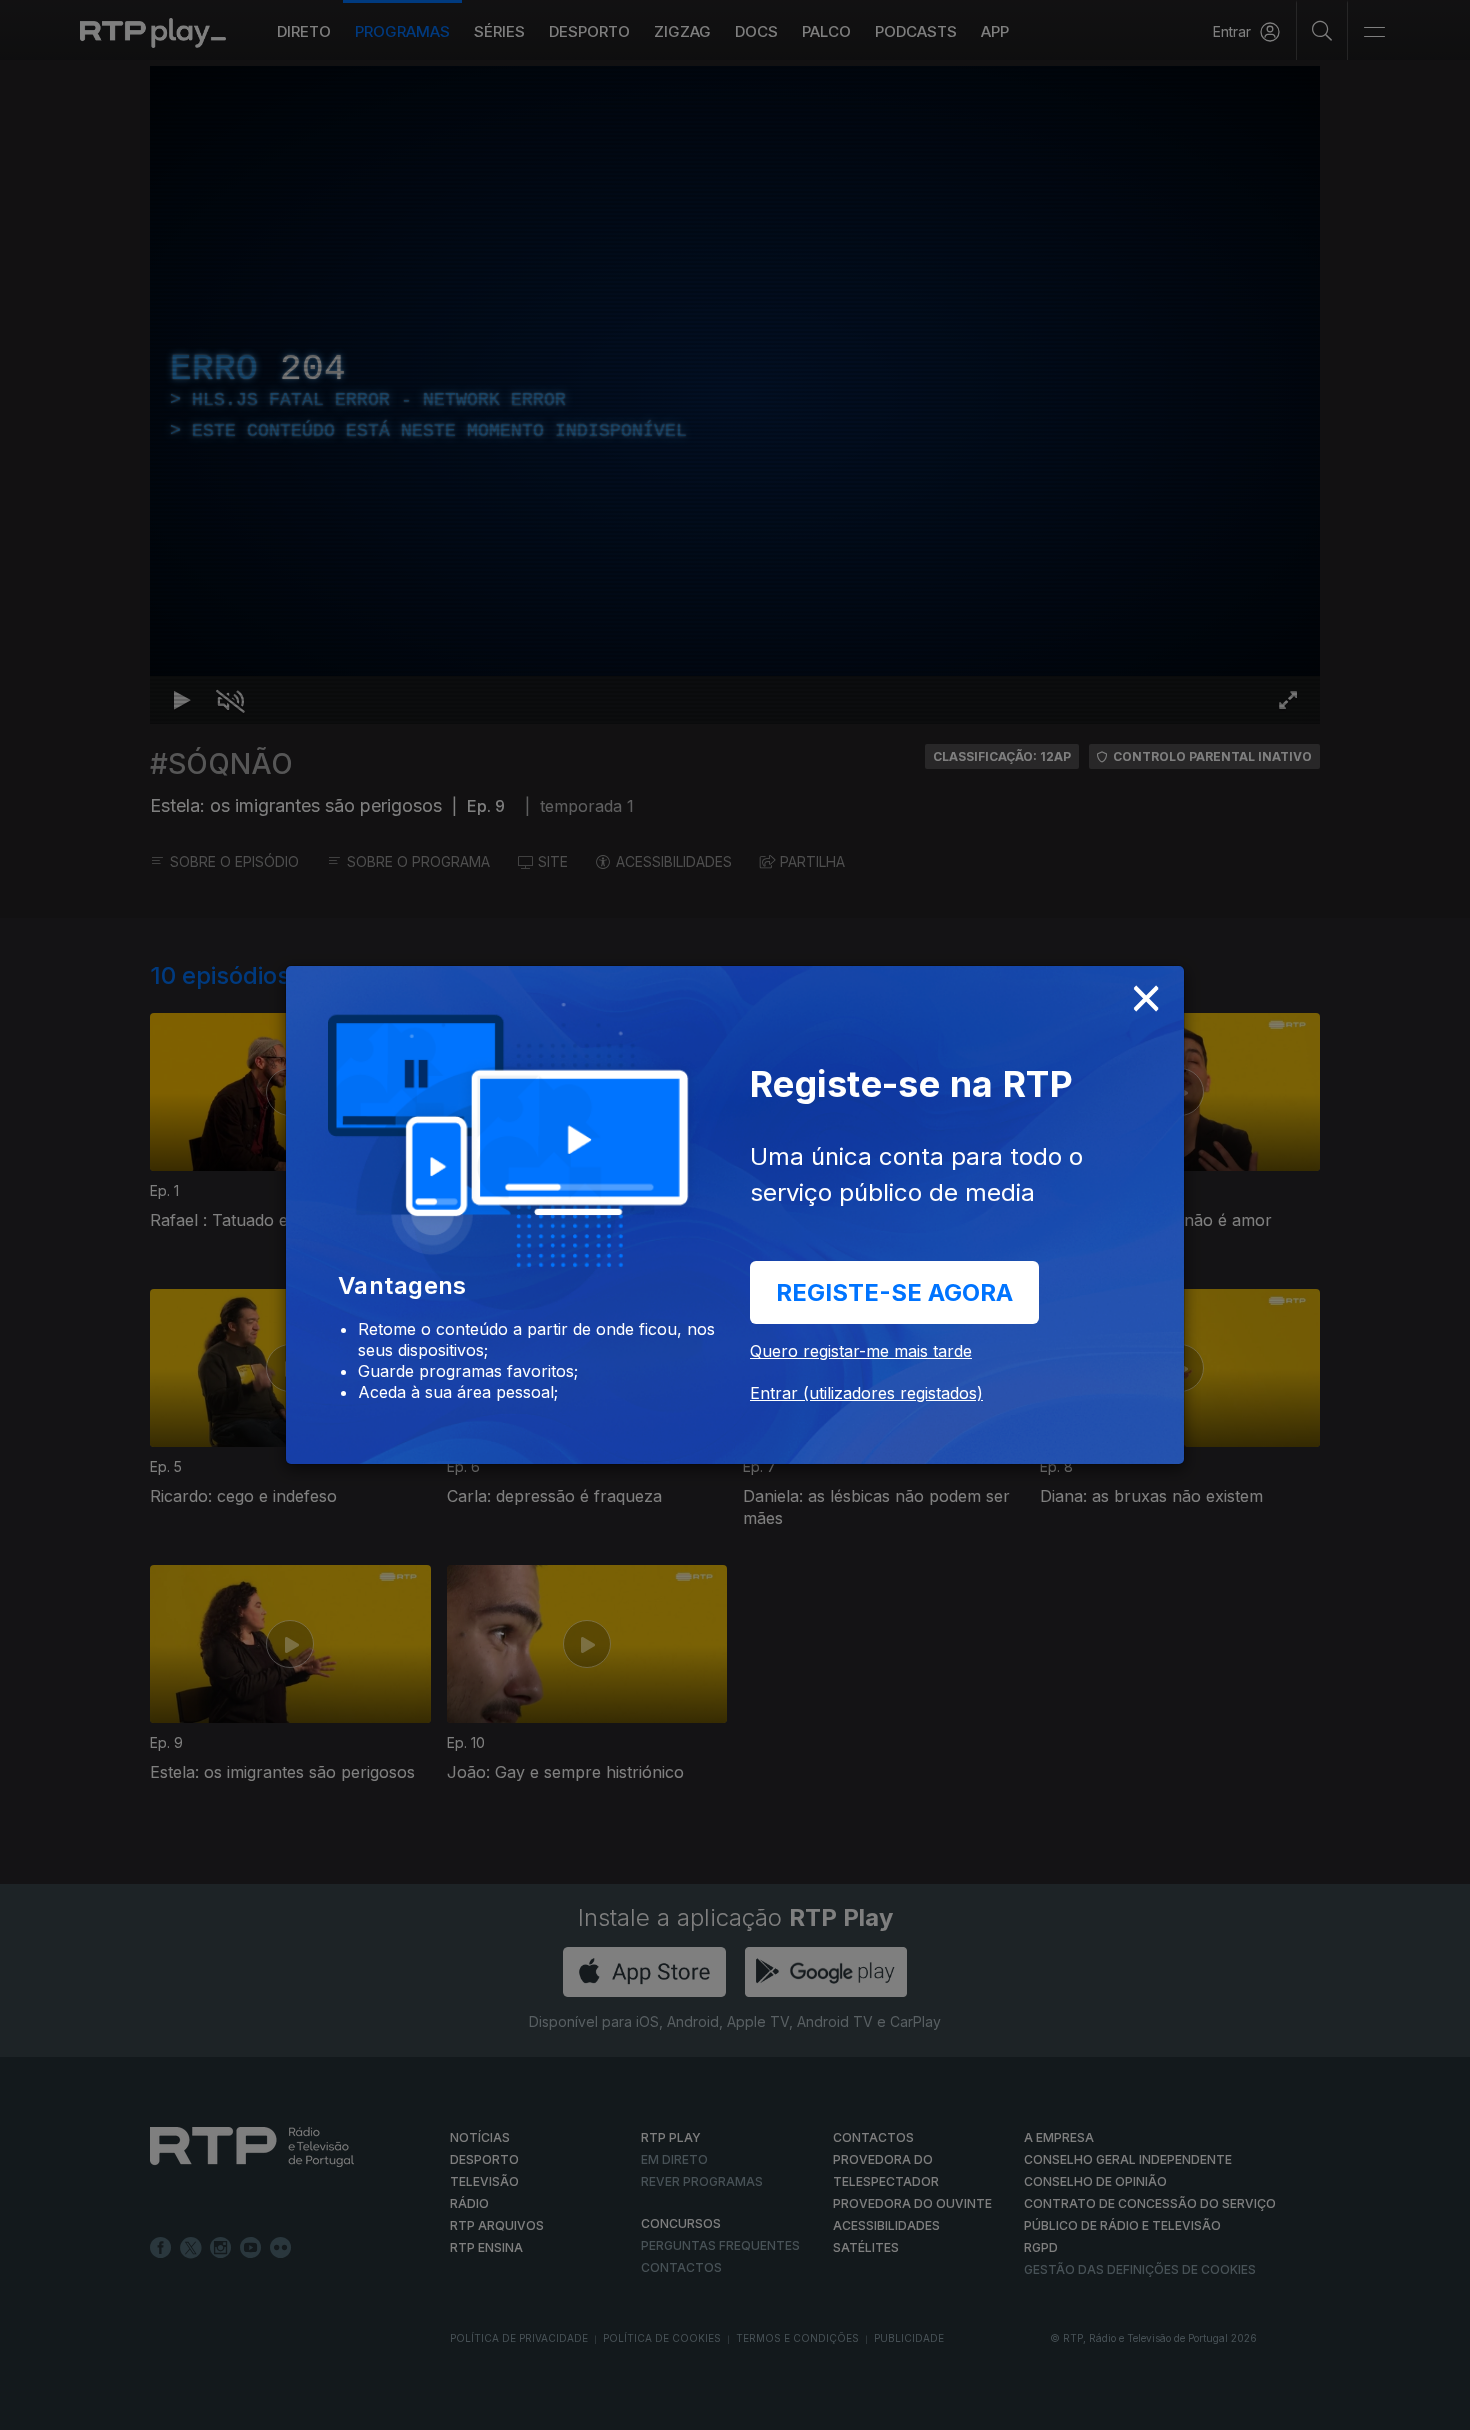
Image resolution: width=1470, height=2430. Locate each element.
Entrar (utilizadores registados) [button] (866, 1393)
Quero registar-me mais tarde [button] (861, 1351)
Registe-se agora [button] (894, 1292)
